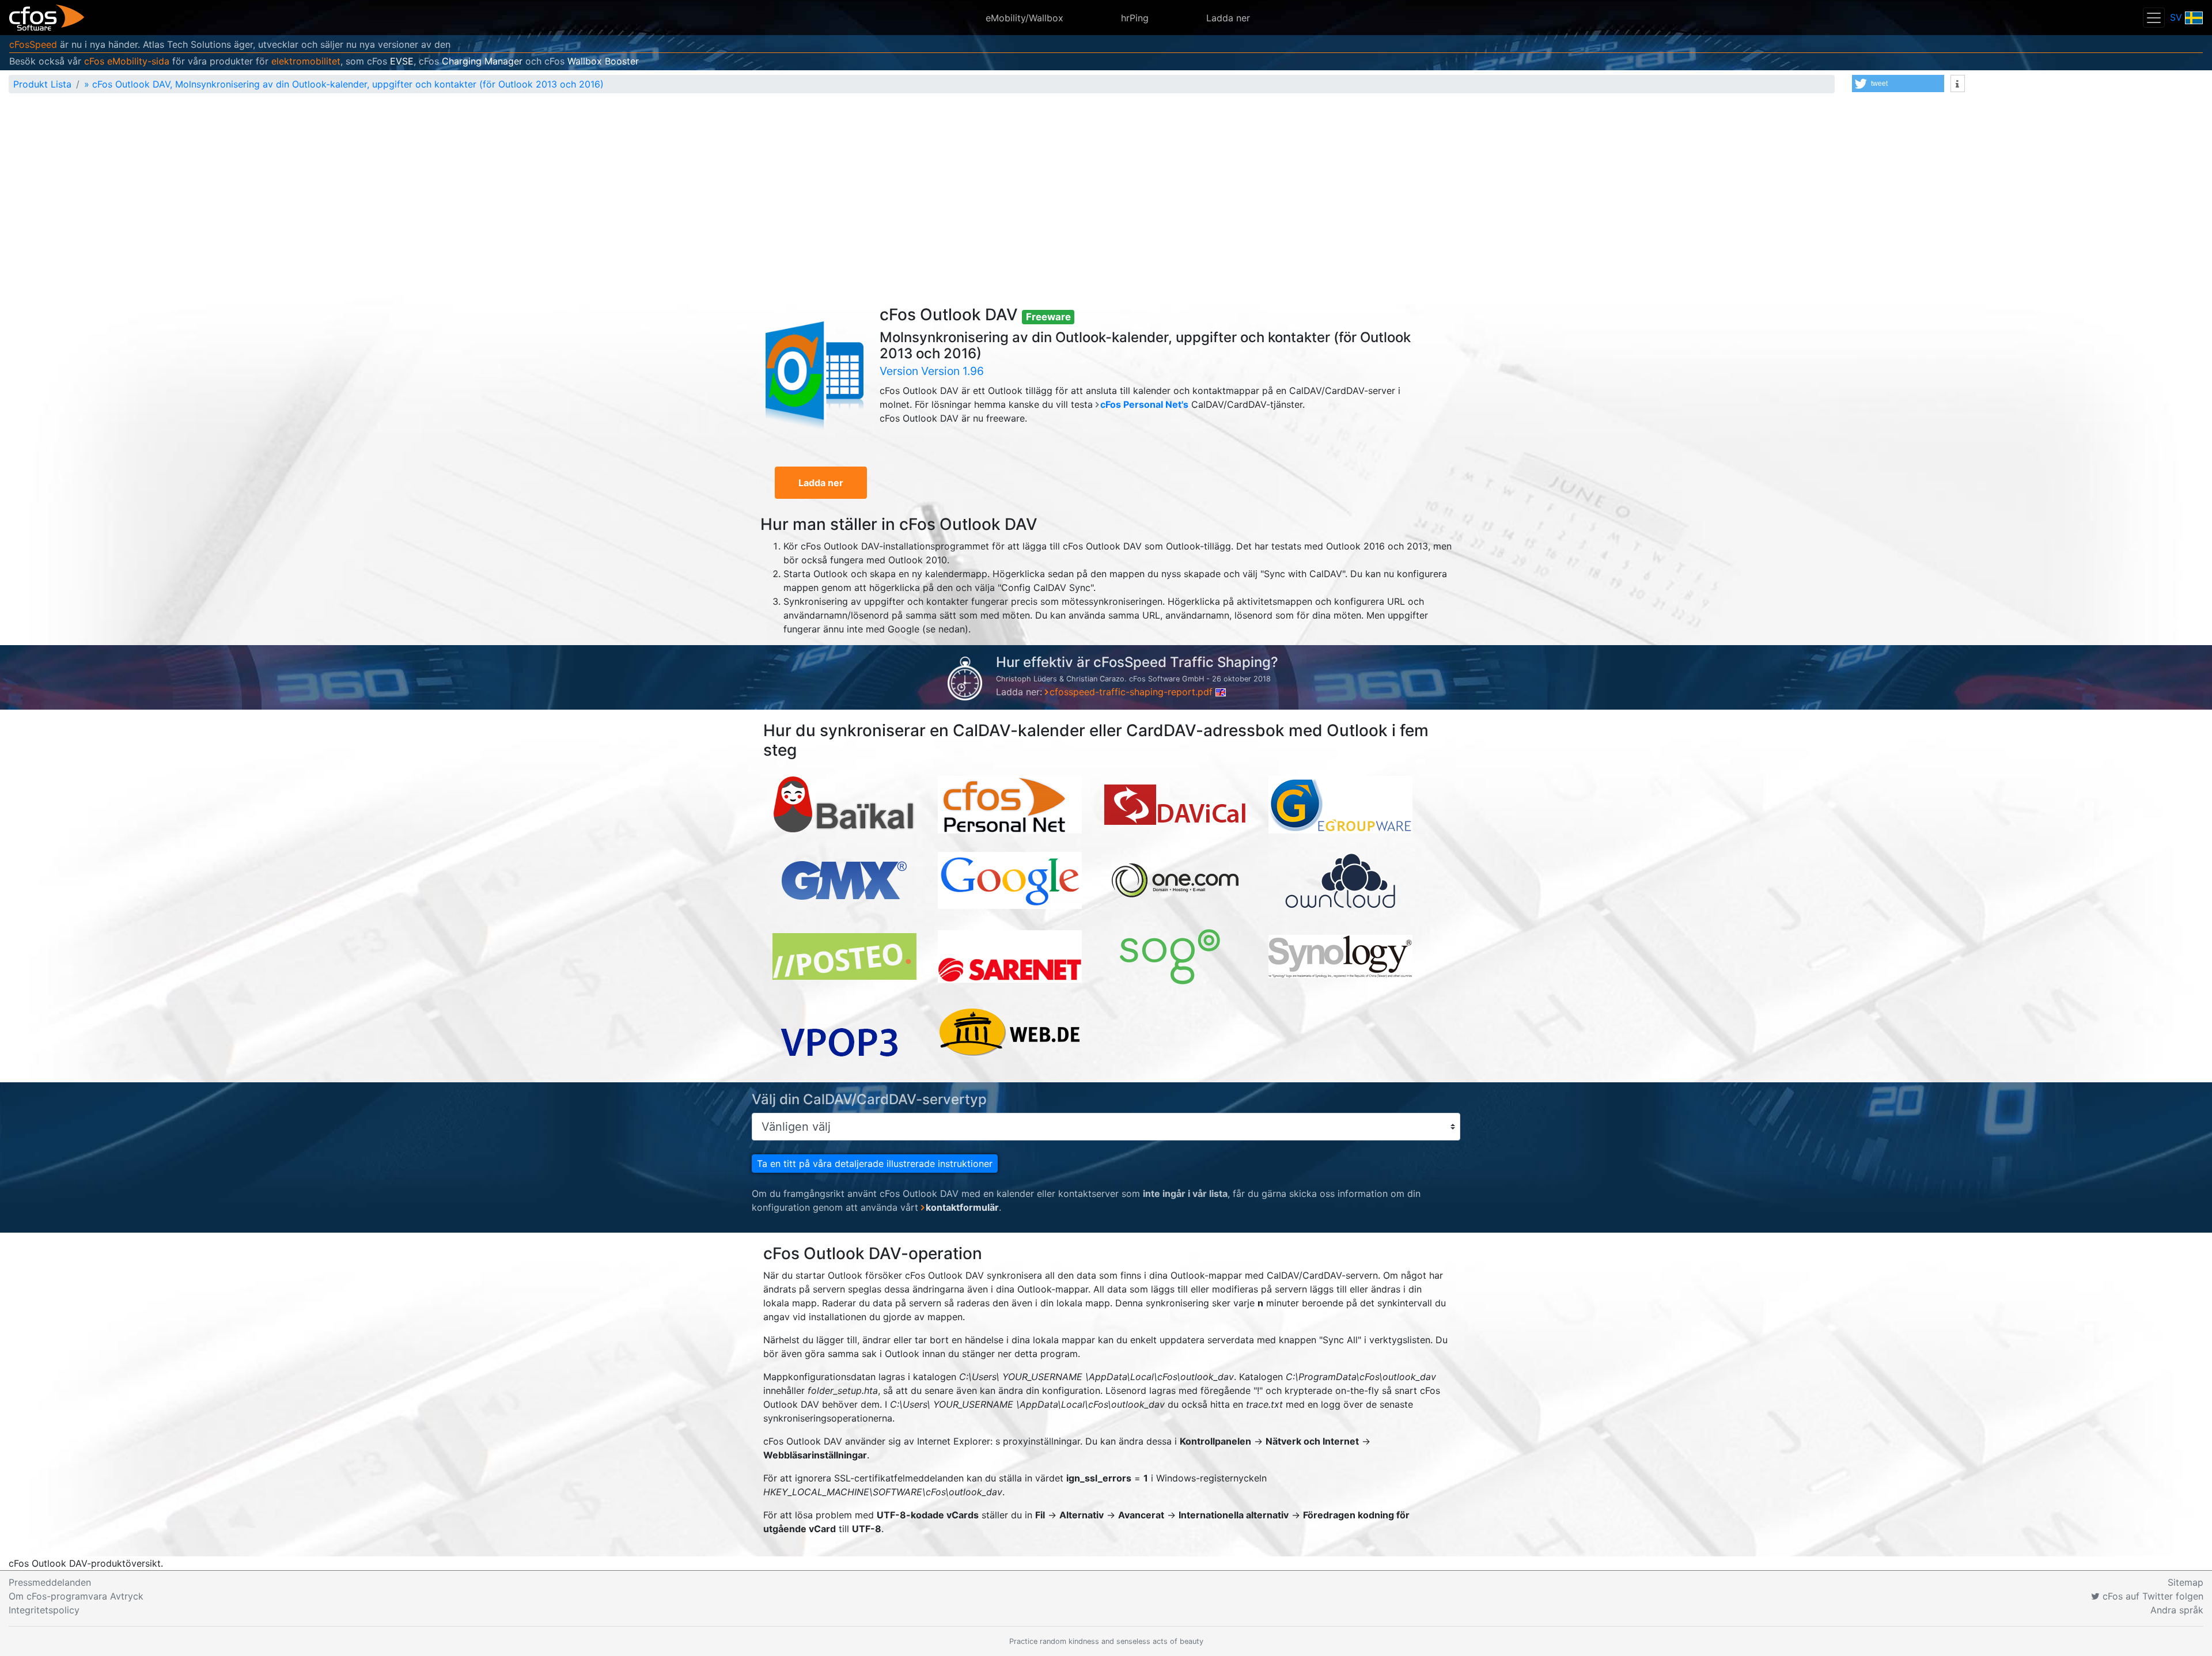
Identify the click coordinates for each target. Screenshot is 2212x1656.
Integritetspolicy (44, 1610)
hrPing (1135, 18)
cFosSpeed (33, 44)
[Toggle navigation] (2154, 18)
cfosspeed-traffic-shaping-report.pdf (1132, 692)
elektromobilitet (306, 61)
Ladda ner (1228, 18)
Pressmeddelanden (50, 1582)
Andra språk (2177, 1610)
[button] (1898, 84)
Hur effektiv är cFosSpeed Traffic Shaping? (1137, 662)
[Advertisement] (1106, 189)
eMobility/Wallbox (1024, 18)
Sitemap (2186, 1582)
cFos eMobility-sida (127, 61)
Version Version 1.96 (932, 371)
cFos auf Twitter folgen (2152, 1596)
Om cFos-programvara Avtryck (76, 1596)
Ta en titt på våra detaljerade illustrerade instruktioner (875, 1164)
